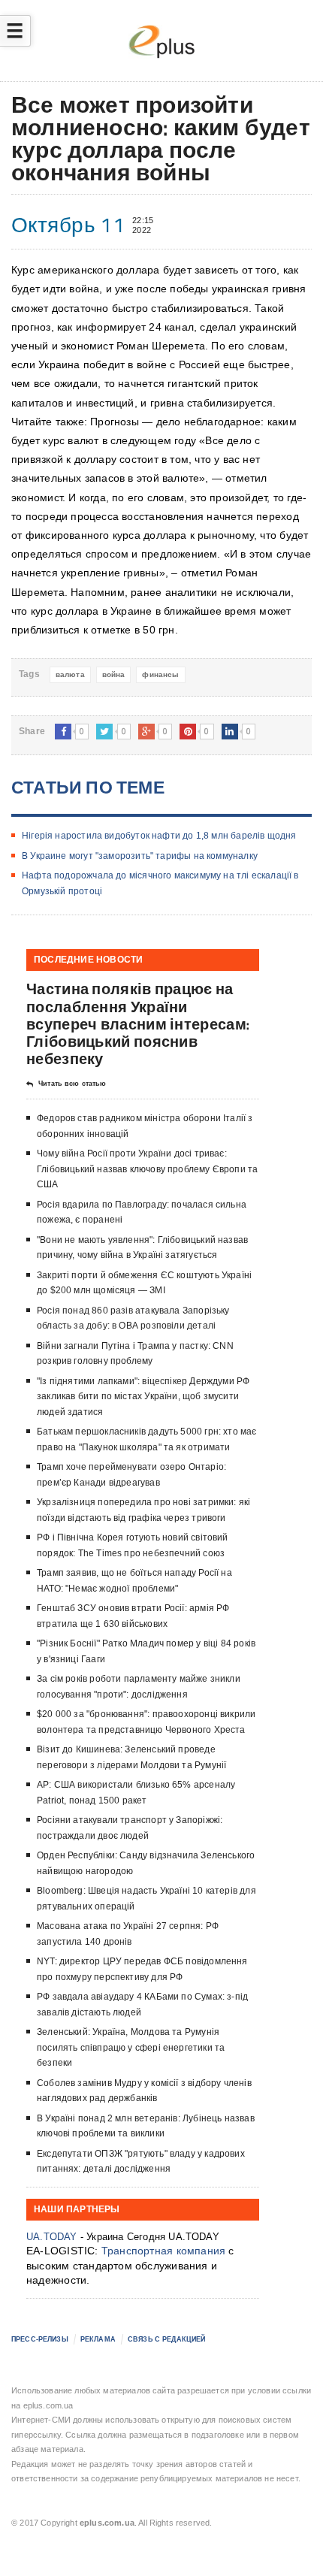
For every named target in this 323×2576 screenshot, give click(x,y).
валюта (70, 674)
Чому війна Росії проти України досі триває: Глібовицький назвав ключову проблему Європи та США (147, 1169)
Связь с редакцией (166, 2339)
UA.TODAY (52, 2237)
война (114, 674)
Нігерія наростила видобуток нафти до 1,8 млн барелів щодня (159, 836)
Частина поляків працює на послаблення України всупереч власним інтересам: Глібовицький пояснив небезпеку (138, 1023)
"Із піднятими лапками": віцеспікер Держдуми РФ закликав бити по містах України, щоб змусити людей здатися (143, 1397)
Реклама (98, 2339)
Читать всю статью (72, 1084)
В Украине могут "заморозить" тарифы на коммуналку (140, 856)
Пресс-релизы (40, 2339)
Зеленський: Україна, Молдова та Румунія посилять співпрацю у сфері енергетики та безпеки (131, 2047)
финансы (160, 674)
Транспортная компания (163, 2251)
